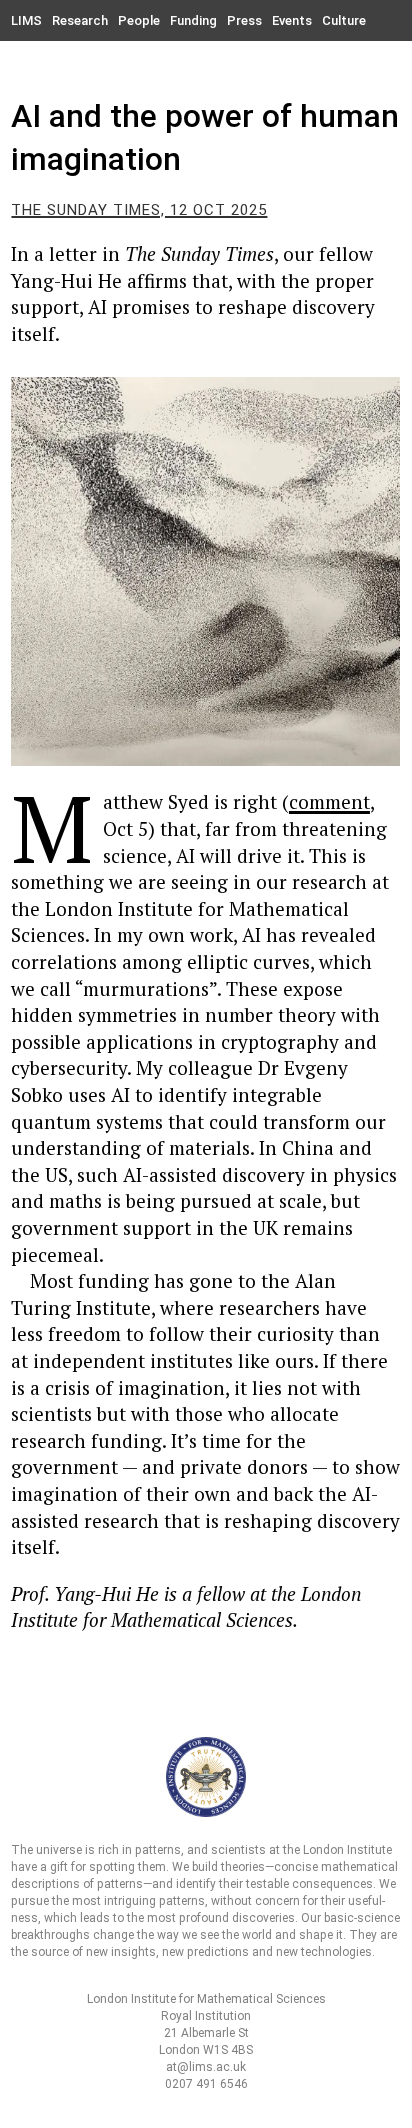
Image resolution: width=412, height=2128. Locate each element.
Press (244, 20)
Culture (344, 20)
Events (292, 20)
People (139, 20)
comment (329, 801)
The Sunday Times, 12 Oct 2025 (139, 210)
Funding (193, 20)
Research (80, 20)
